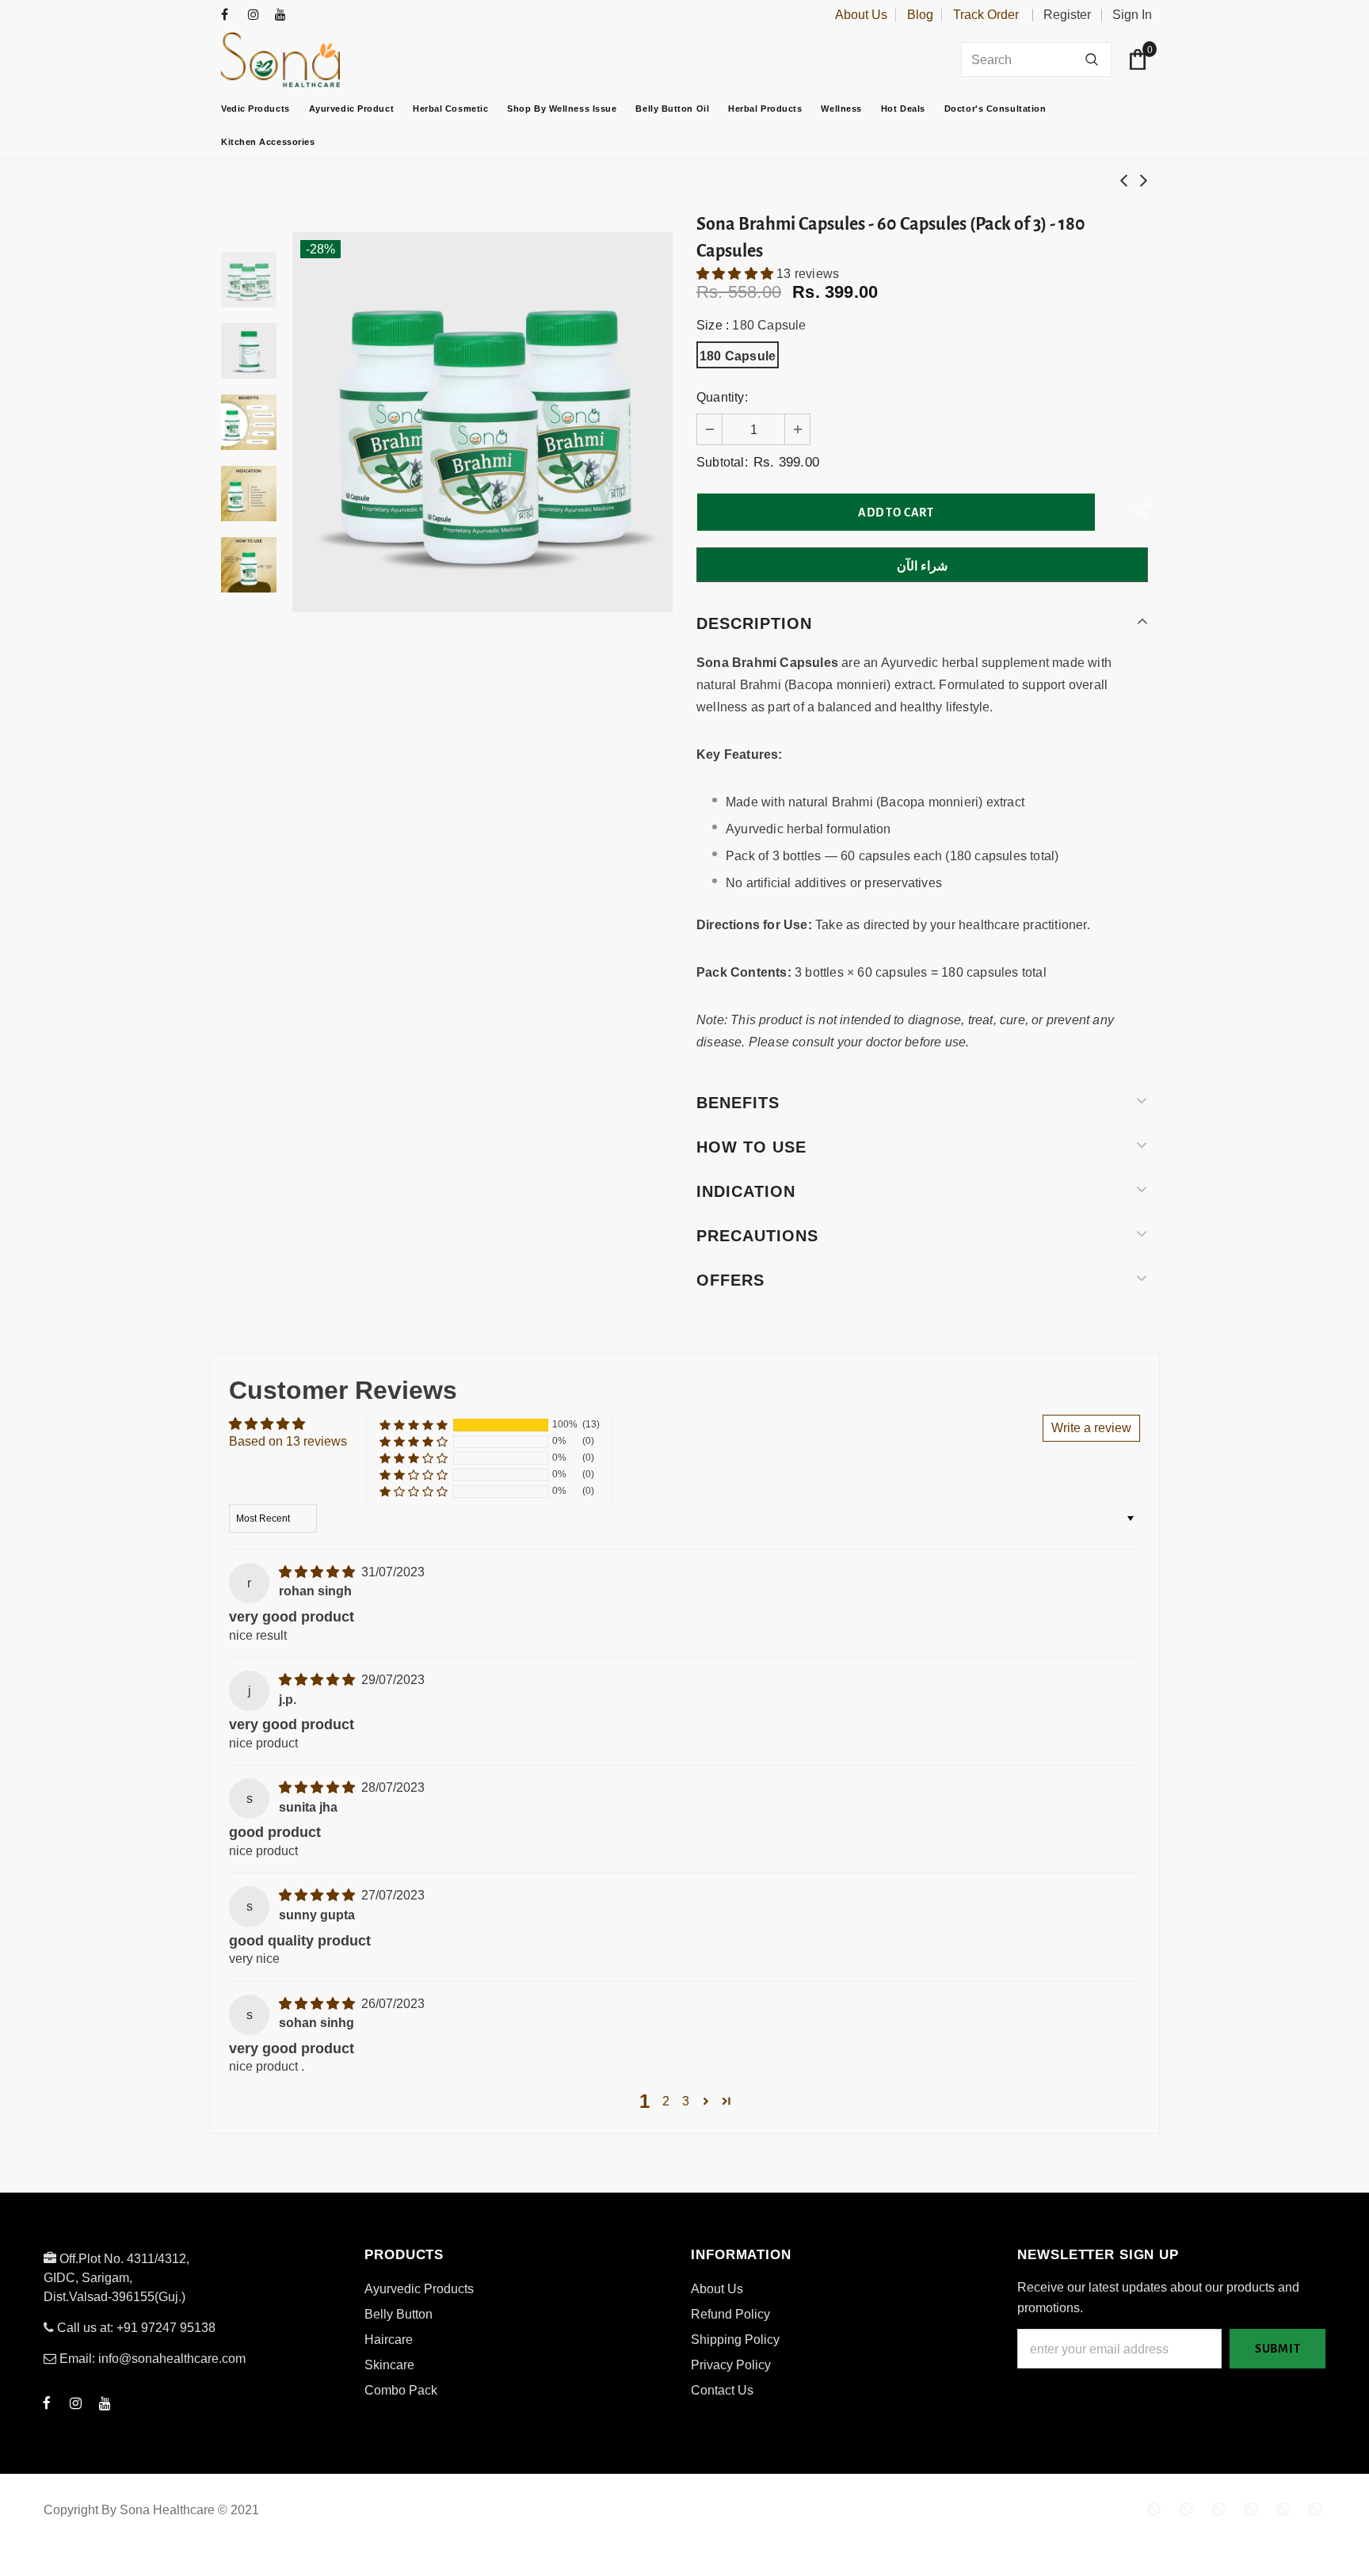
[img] (318, 1572)
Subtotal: (722, 462)
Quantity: (722, 397)
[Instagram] (258, 15)
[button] (736, 274)
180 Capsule (738, 356)
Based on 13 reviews (288, 1441)
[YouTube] (285, 15)
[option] (482, 422)
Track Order (986, 15)
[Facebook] (231, 15)
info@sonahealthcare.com (172, 2359)
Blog (920, 15)
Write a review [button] (1091, 1428)
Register (1067, 15)
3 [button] (686, 2101)
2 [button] (666, 2101)
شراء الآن (923, 566)
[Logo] (320, 60)
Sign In (1132, 15)
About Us (861, 15)
